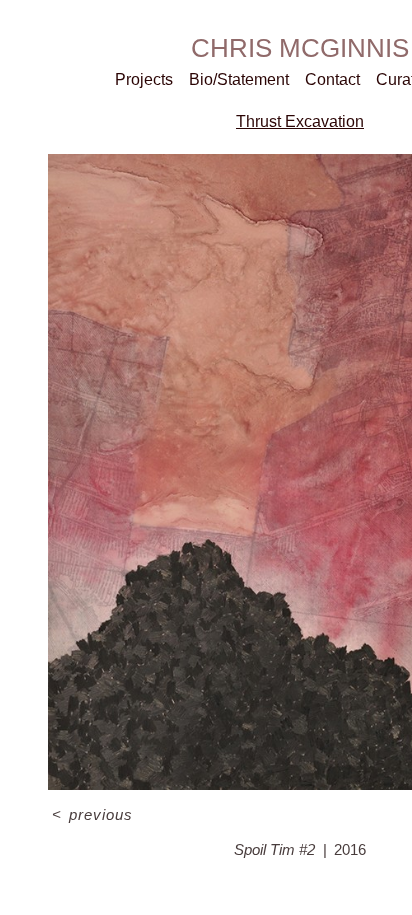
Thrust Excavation (300, 121)
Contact (332, 79)
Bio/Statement (239, 79)
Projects (144, 79)
